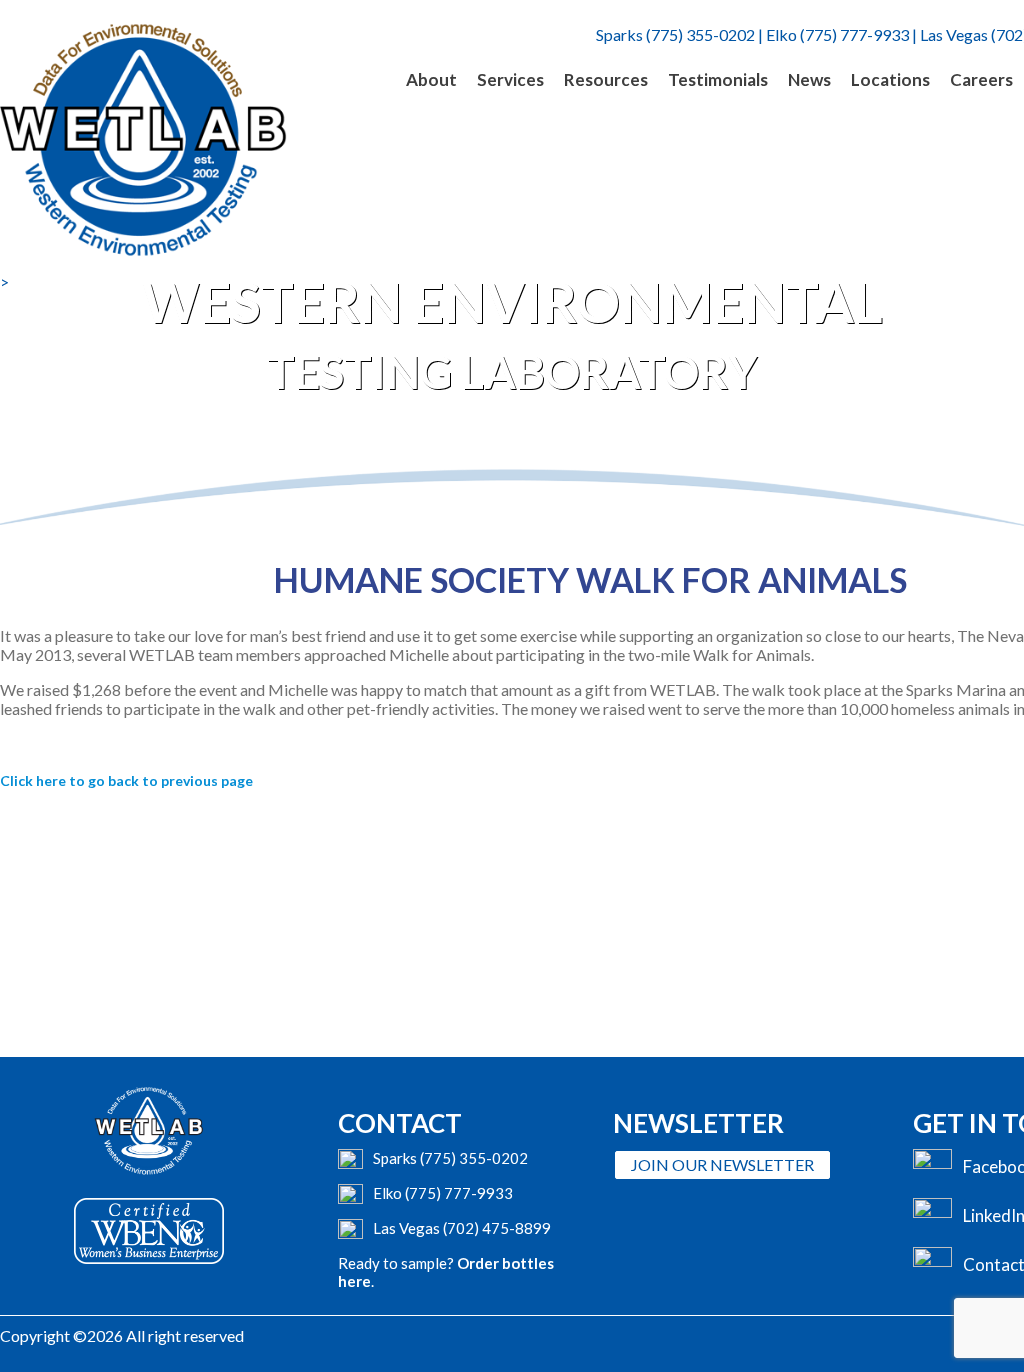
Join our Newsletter (722, 1164)
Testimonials (718, 79)
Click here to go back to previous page (126, 780)
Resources (606, 79)
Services (510, 79)
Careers (981, 79)
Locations (890, 79)
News (809, 79)
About (431, 79)
